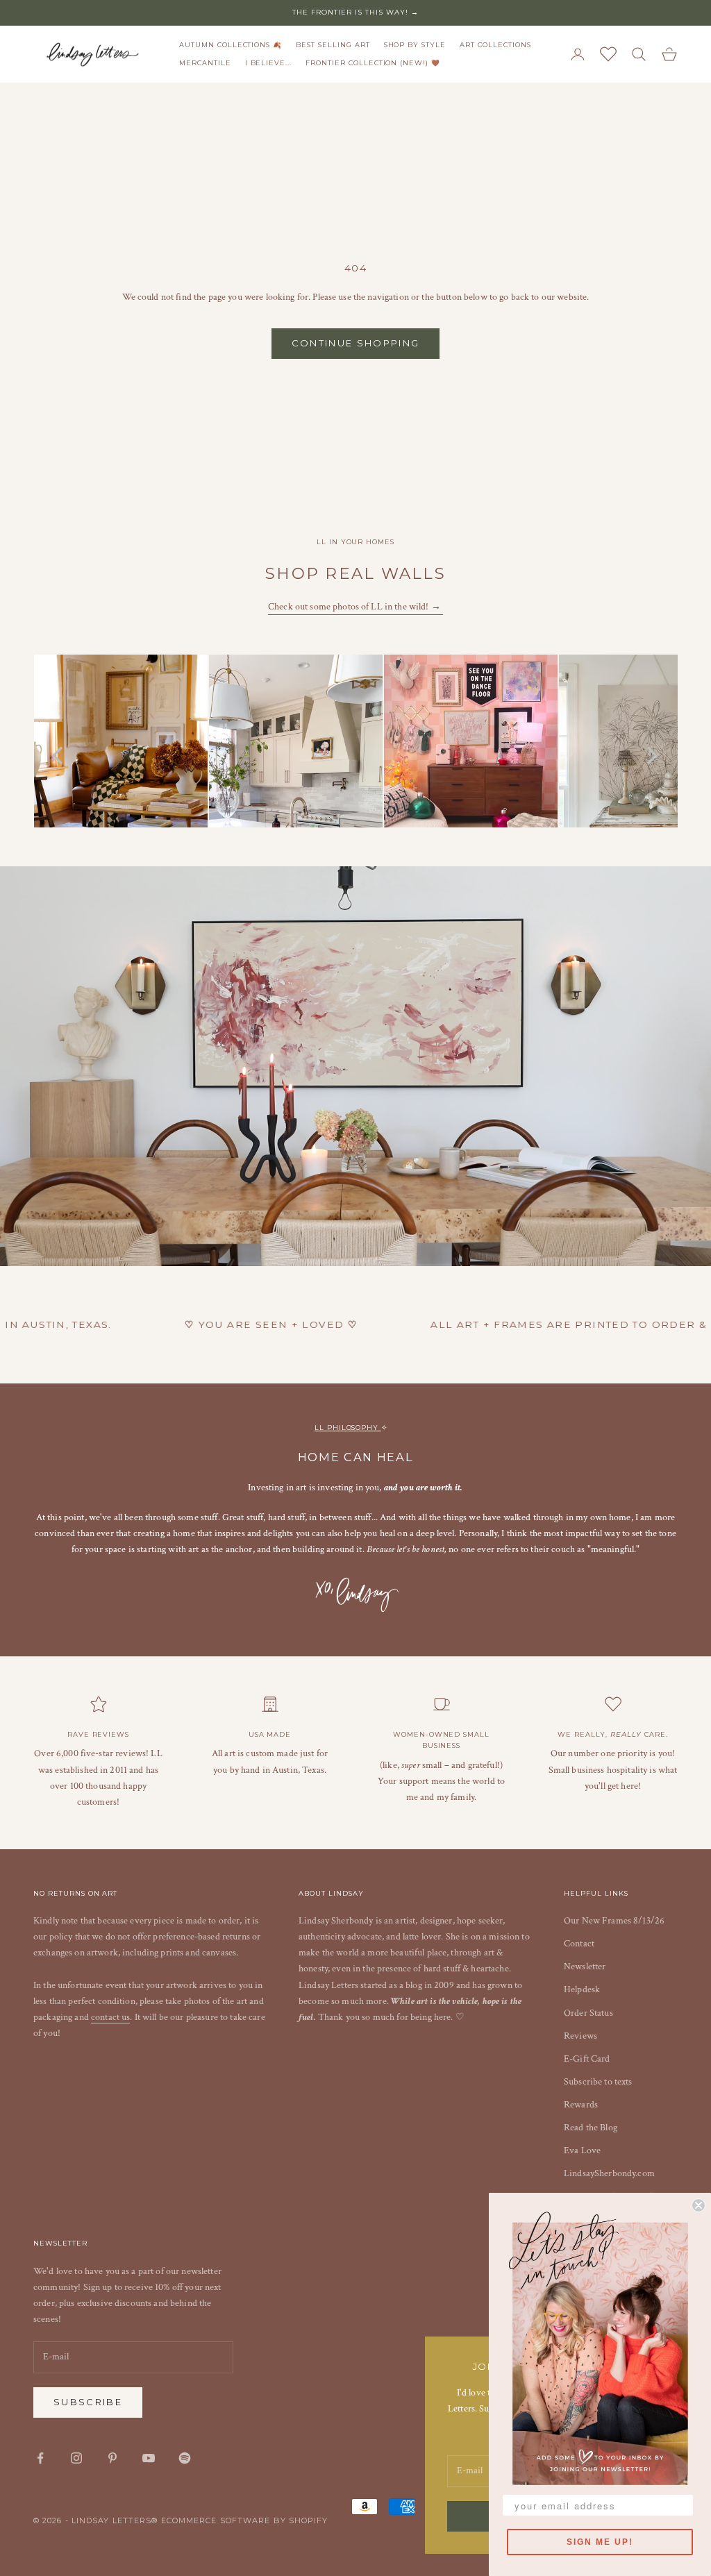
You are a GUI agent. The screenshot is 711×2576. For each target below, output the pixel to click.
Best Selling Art (333, 45)
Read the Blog (591, 2128)
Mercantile (205, 63)
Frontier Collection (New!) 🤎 (373, 63)
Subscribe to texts (598, 2082)
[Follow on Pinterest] (112, 2458)
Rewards (581, 2105)
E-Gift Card (587, 2059)
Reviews (580, 2036)
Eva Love (582, 2150)
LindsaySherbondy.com (609, 2173)
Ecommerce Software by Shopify (245, 2520)
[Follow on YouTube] (149, 2458)
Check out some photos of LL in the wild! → (355, 607)
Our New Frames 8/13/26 (614, 1921)
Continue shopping (356, 343)
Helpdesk (582, 1989)
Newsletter (585, 1967)
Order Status (588, 2013)
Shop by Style (415, 45)
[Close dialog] (699, 2205)
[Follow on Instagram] (76, 2458)
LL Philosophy (348, 1428)
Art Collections (495, 45)
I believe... (269, 63)
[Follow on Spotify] (185, 2458)
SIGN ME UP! (600, 2542)
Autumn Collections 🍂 (231, 45)
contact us (110, 2017)
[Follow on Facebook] (40, 2458)
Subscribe (88, 2402)
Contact (579, 1944)
